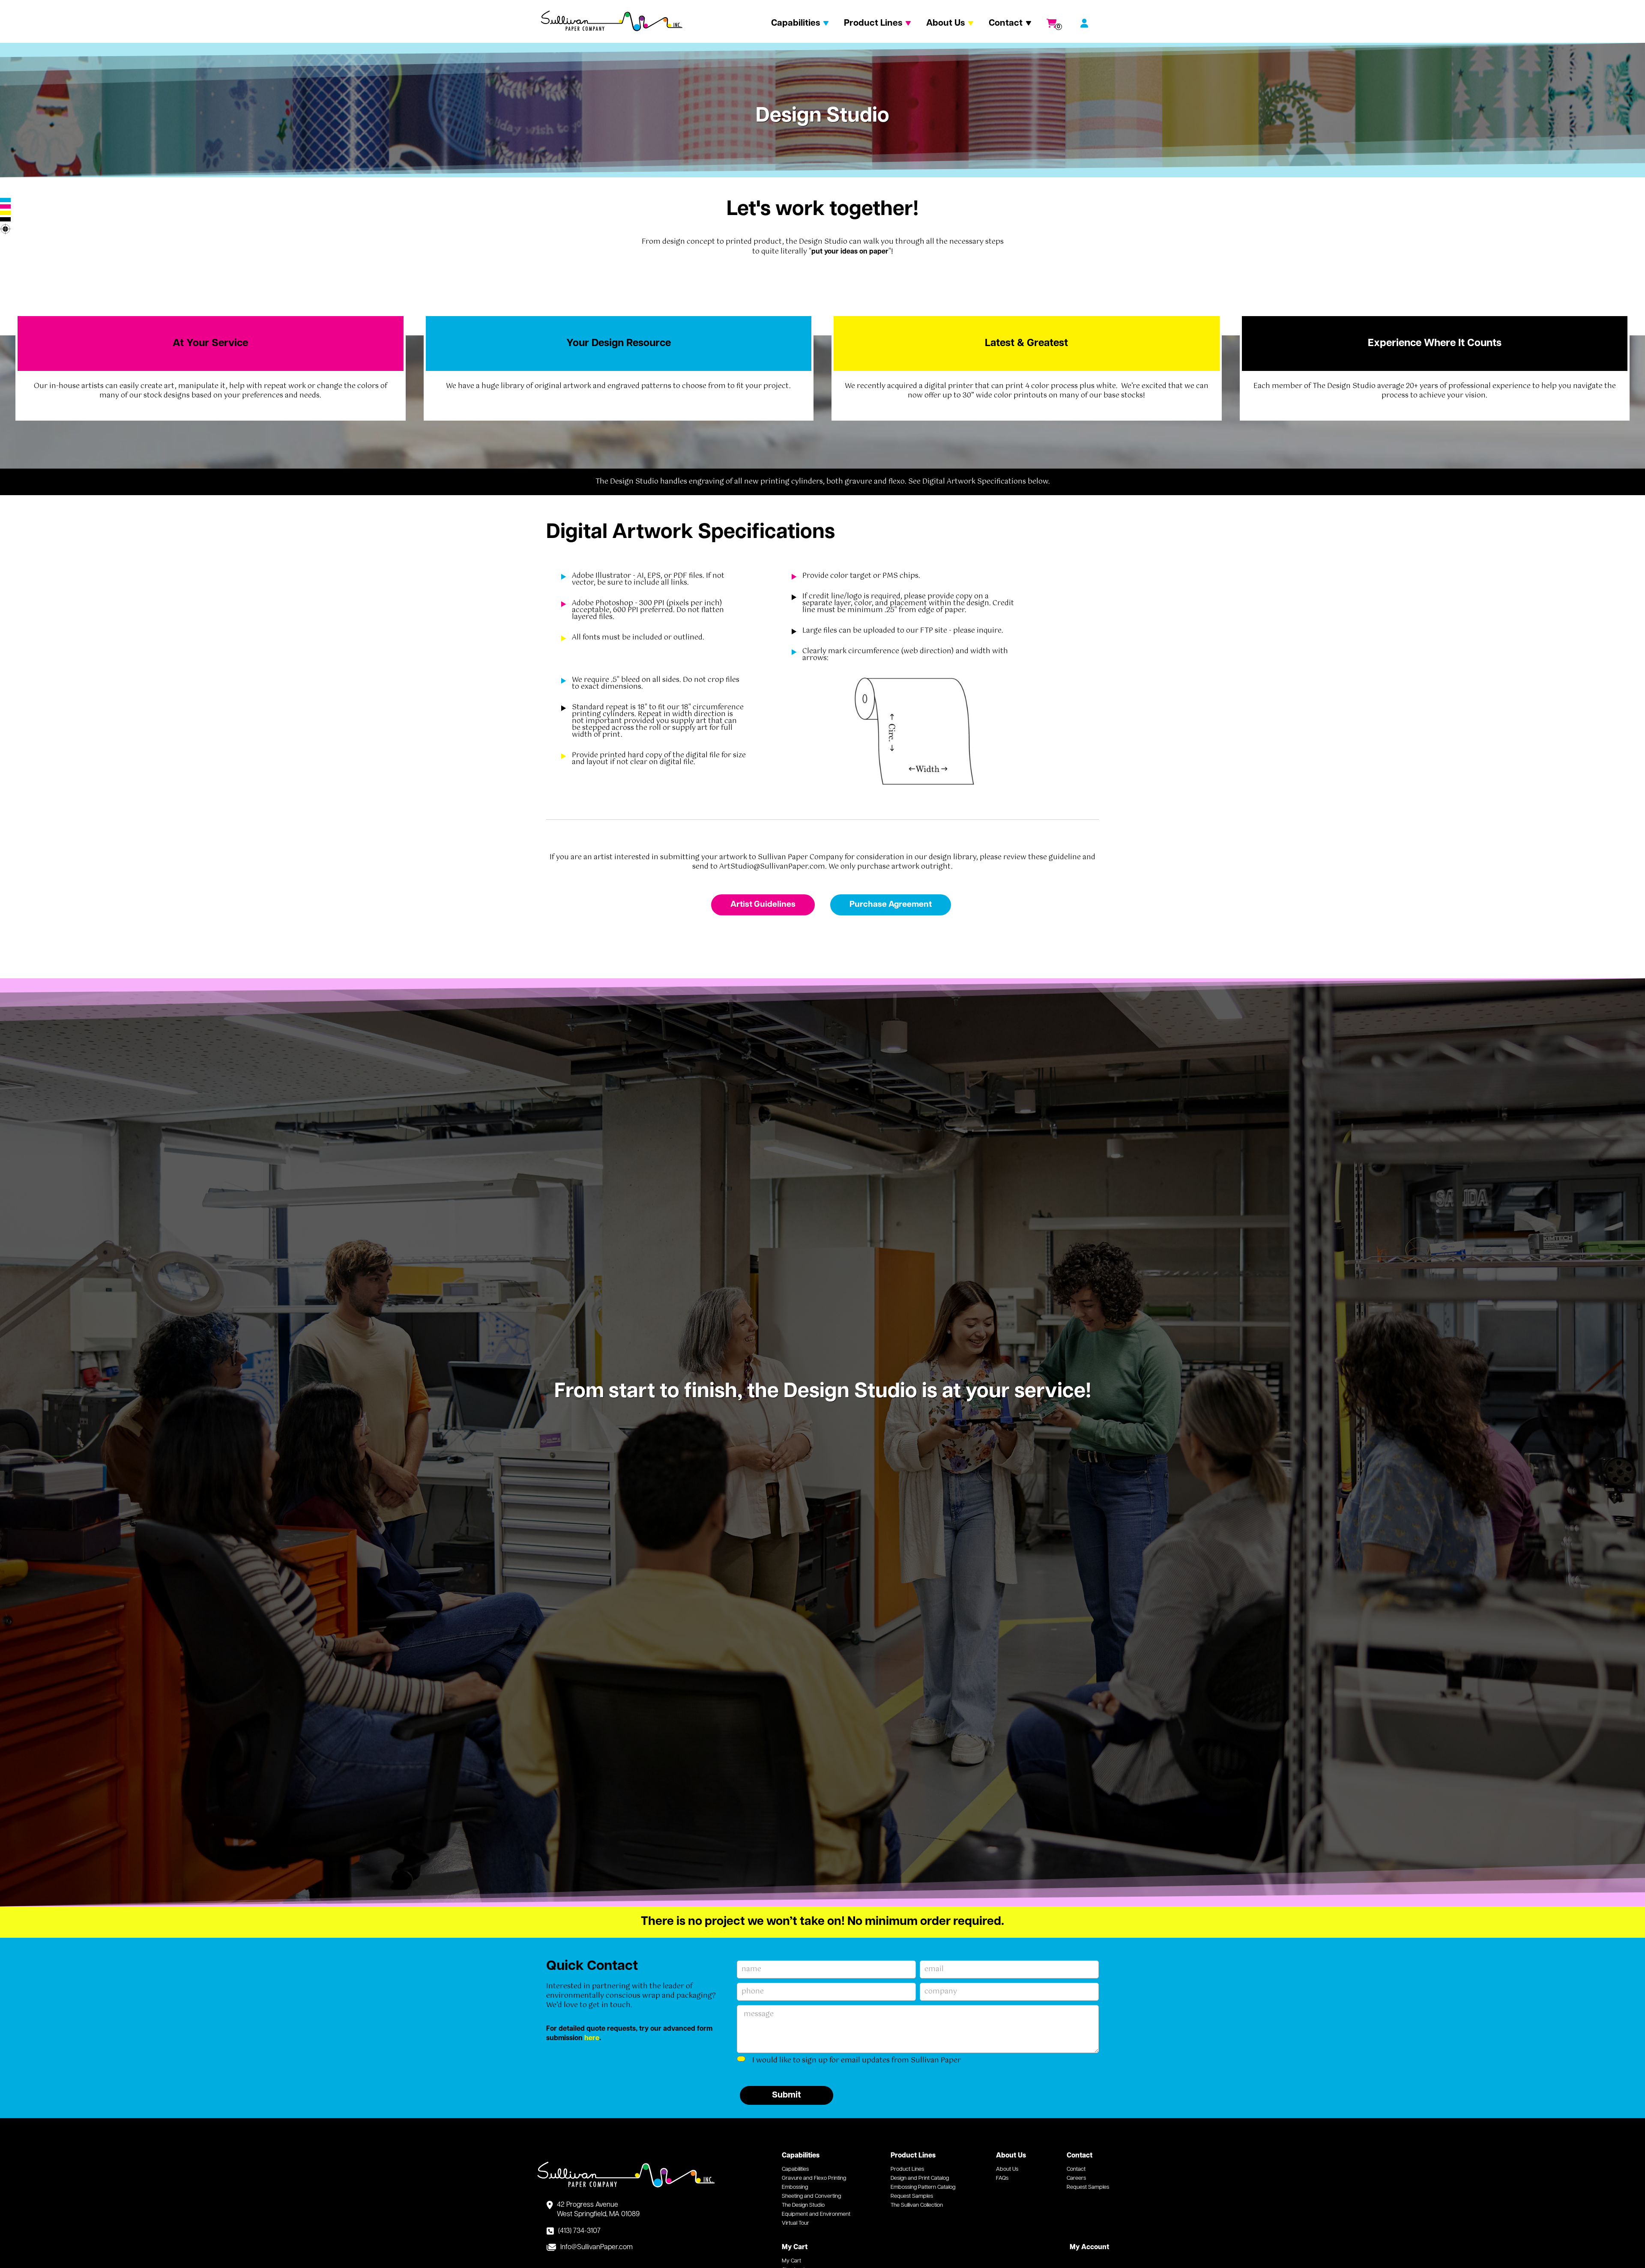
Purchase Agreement (891, 905)
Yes (755, 2060)
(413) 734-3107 (579, 2231)
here (592, 2038)
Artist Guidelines (763, 905)
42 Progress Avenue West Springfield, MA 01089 (598, 2210)
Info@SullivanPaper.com (597, 2247)
